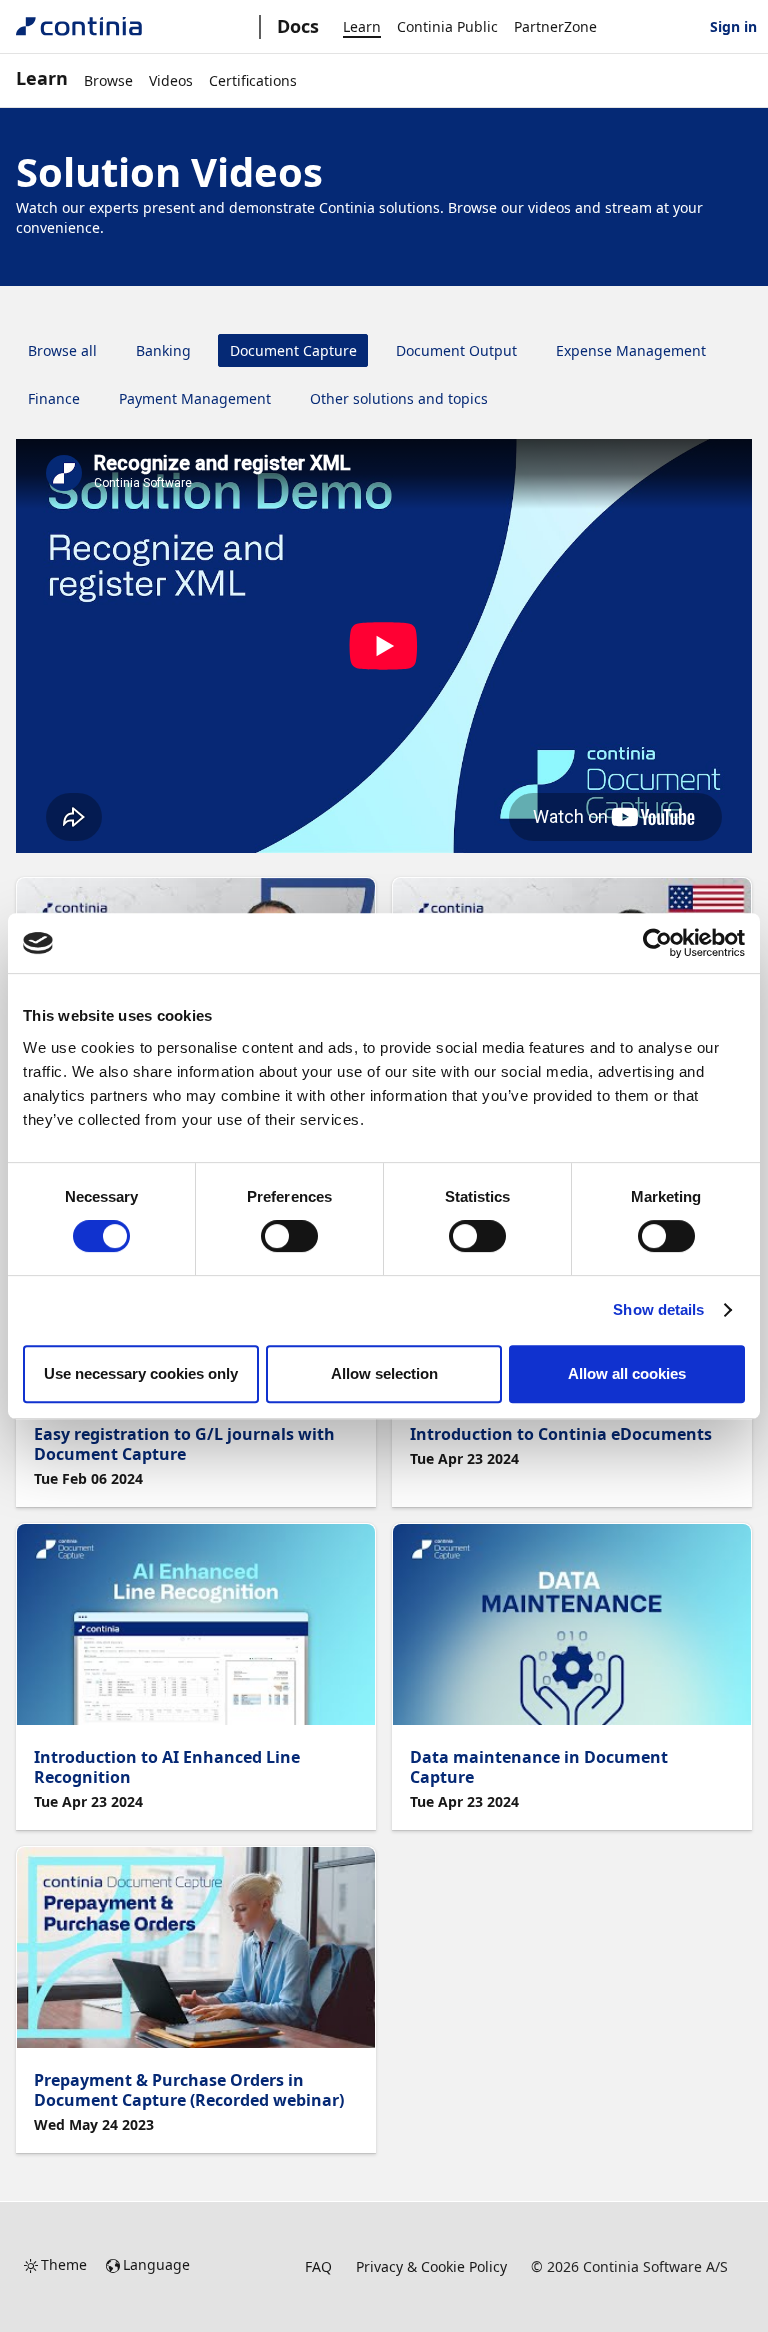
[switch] (289, 1236)
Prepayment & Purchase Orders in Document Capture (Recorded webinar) (189, 2090)
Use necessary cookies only (141, 1373)
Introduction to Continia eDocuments (561, 1434)
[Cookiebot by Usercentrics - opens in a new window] (657, 943)
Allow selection (384, 1373)
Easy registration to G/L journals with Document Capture (184, 1444)
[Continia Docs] (79, 26)
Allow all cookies (627, 1373)
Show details (658, 1309)
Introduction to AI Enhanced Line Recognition (167, 1767)
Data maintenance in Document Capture (539, 1767)
